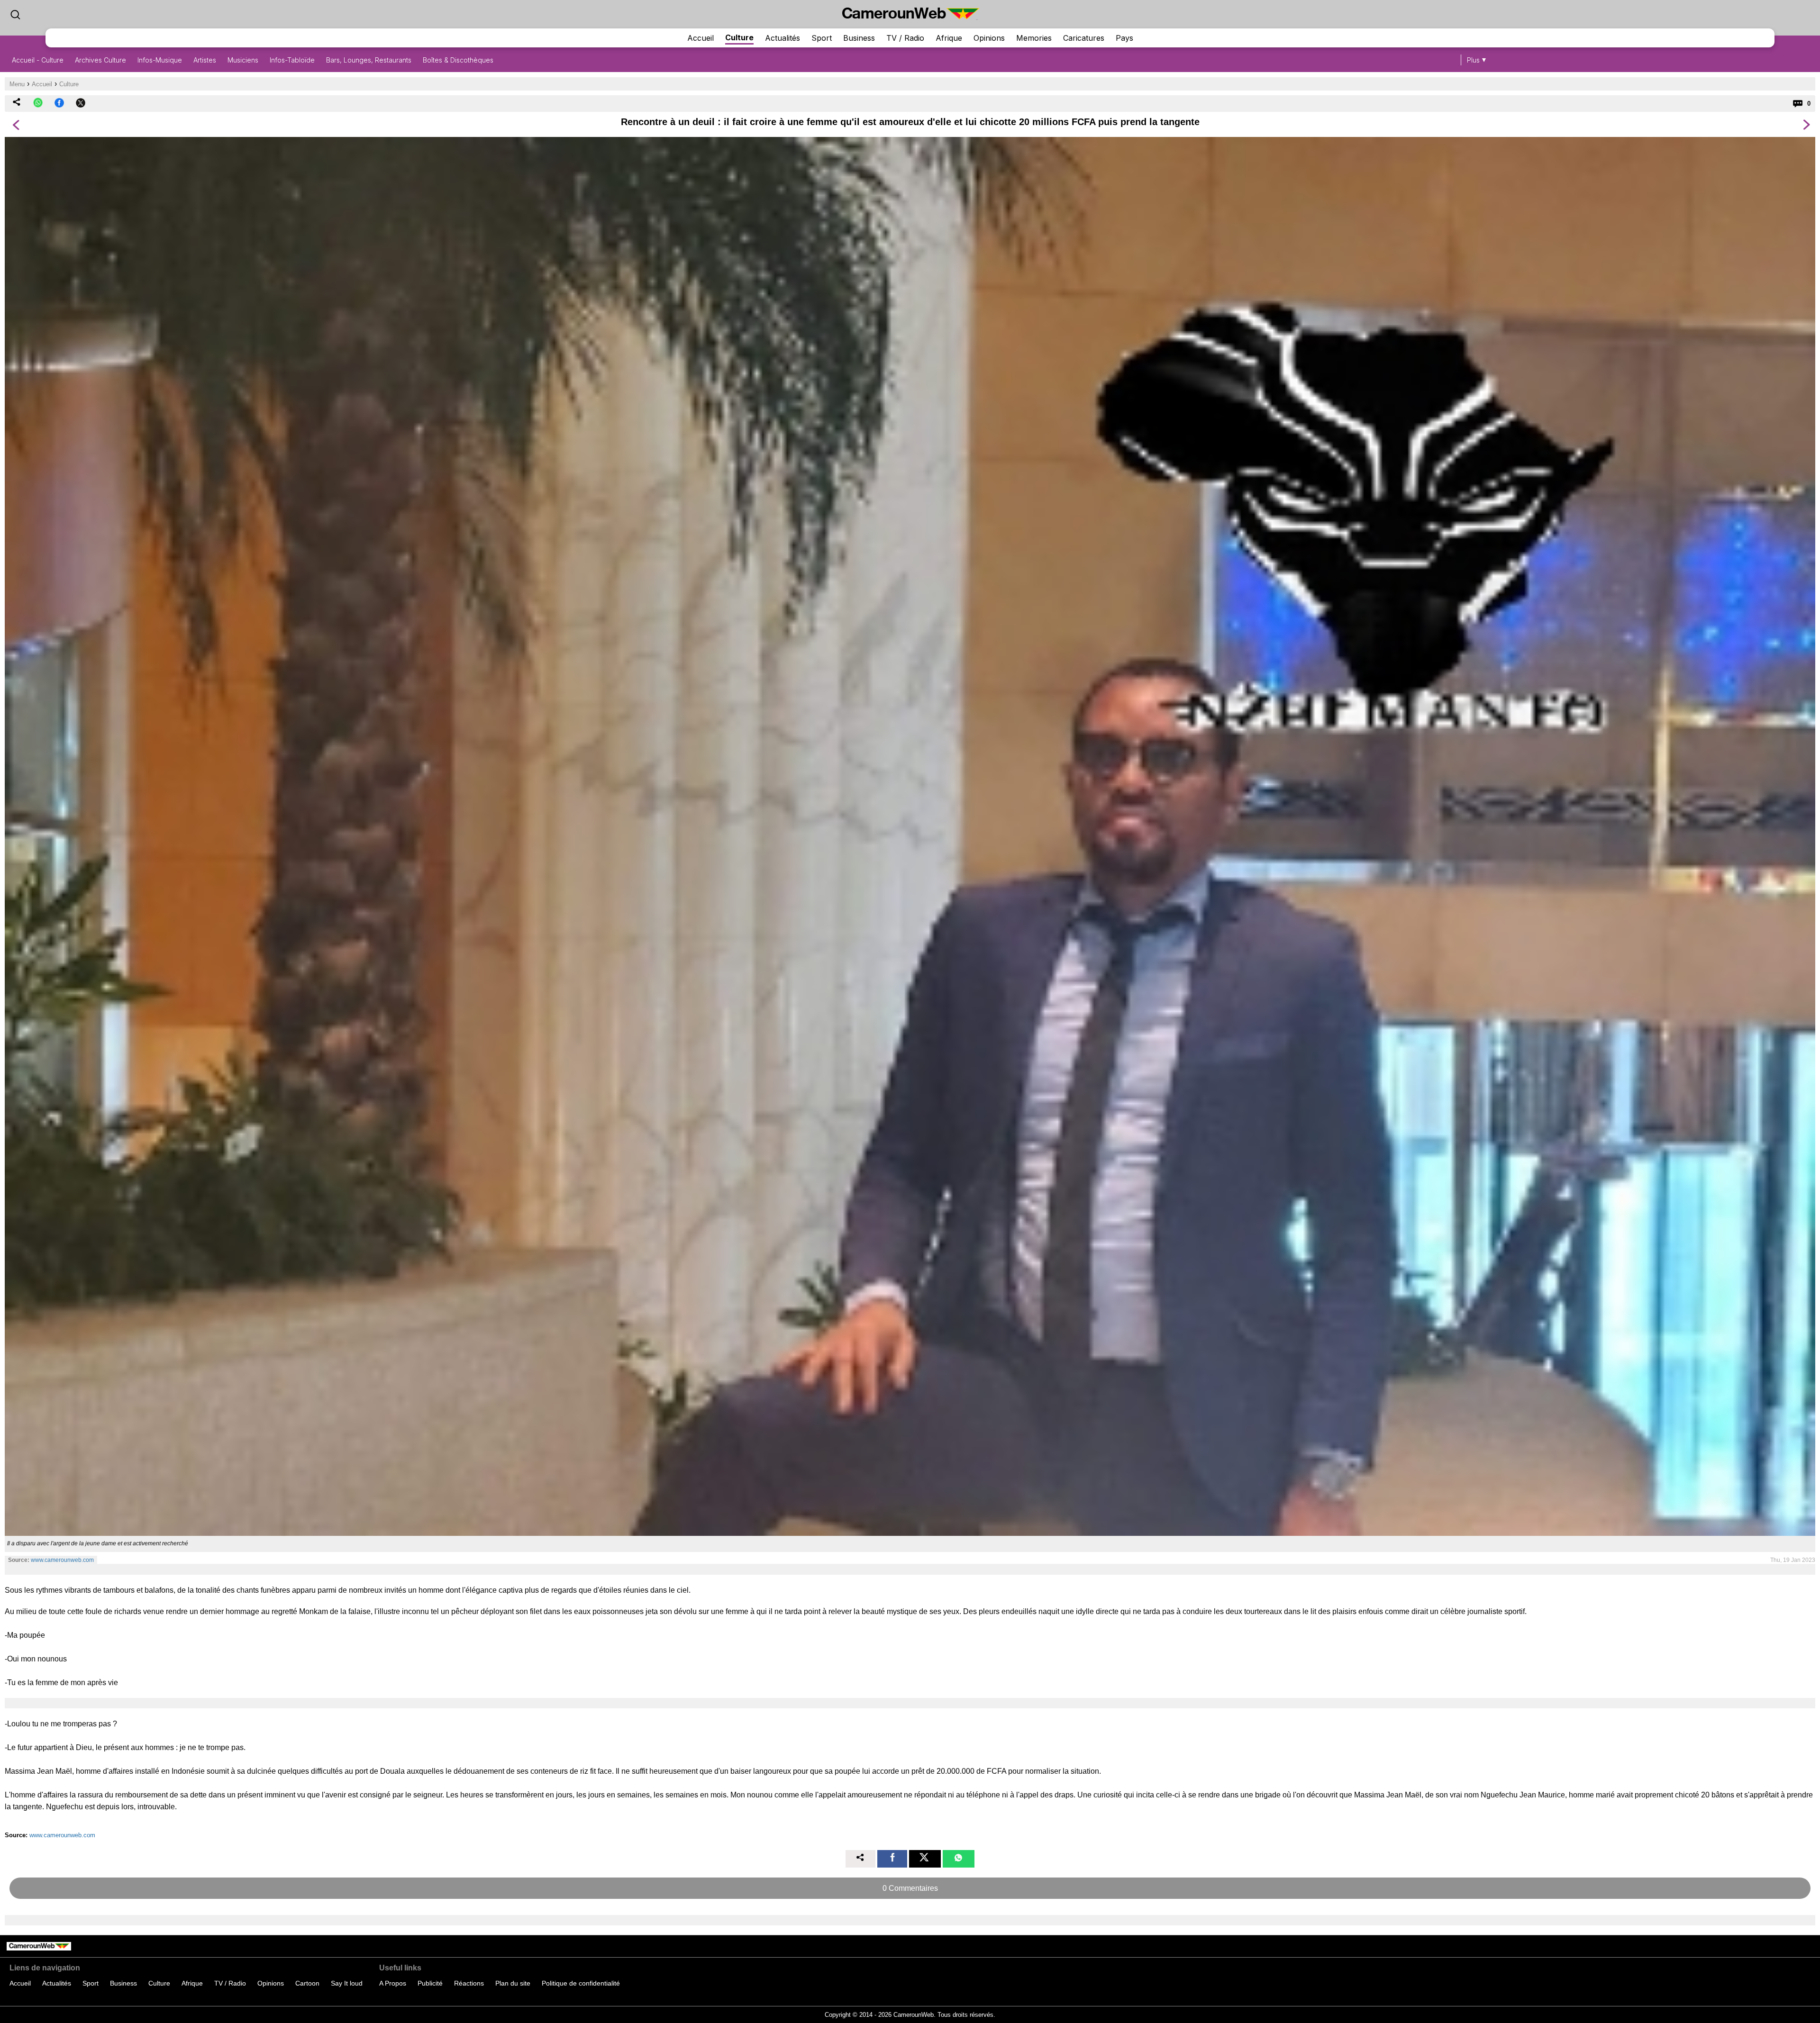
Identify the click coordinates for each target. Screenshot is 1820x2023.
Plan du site (513, 1983)
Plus (1473, 60)
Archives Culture (100, 60)
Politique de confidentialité (581, 1983)
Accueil (701, 38)
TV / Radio (905, 38)
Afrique (949, 38)
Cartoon (307, 1983)
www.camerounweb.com (62, 1560)
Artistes (205, 60)
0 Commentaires (910, 1888)
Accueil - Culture (38, 60)
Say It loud (347, 1983)
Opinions (989, 38)
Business (859, 38)
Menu (17, 84)
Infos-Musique (160, 60)
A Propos (393, 1983)
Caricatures (1084, 38)
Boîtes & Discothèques (458, 60)
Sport (822, 38)
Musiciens (243, 60)
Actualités (783, 38)
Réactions (469, 1983)
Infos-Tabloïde (292, 60)
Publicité (430, 1983)
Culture (739, 37)
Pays (1124, 38)
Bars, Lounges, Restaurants (369, 60)
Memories (1034, 38)
